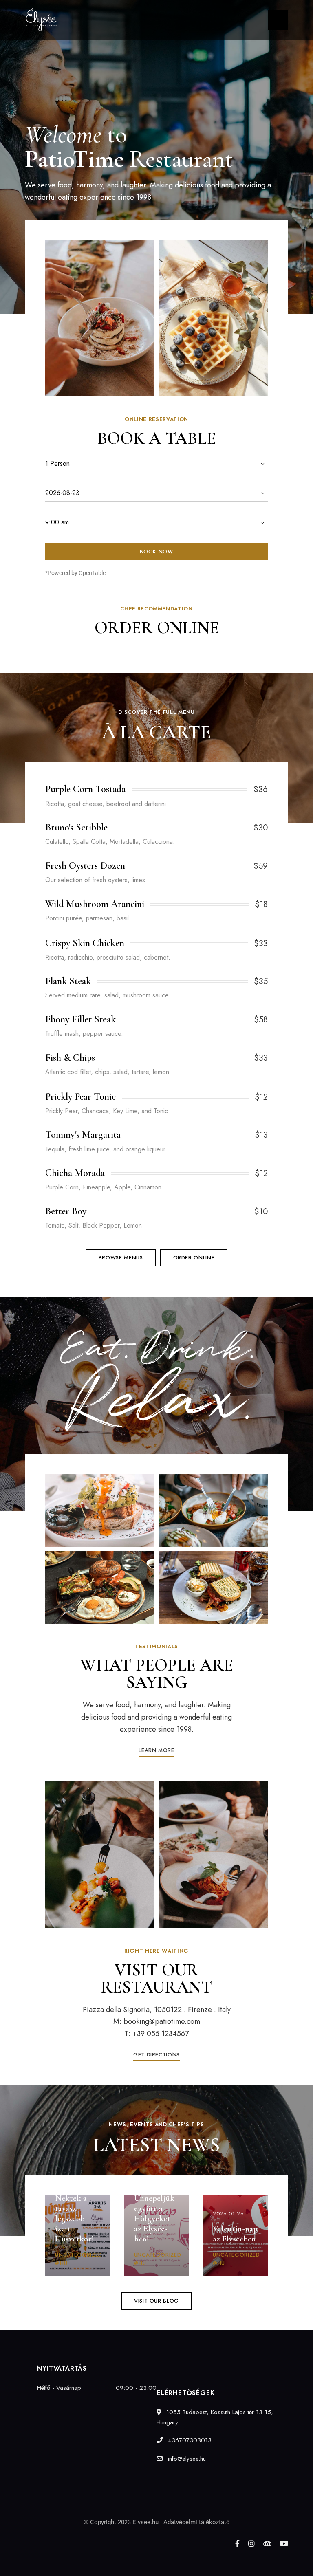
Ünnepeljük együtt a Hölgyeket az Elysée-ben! (154, 2219)
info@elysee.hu (186, 2459)
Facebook (237, 2543)
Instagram (251, 2543)
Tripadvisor (267, 2543)
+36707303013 (189, 2440)
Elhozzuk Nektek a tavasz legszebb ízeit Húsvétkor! (74, 2213)
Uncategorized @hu (78, 2259)
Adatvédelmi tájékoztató (197, 2522)
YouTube (284, 2543)
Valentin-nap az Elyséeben (235, 2234)
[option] (100, 319)
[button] (121, 1258)
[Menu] (276, 18)
